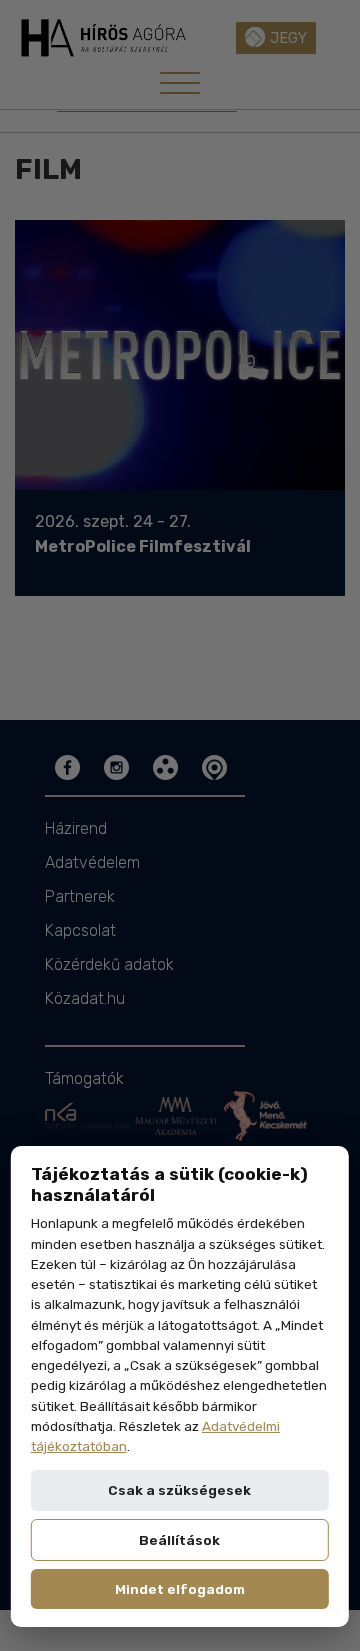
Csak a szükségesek (179, 1490)
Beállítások (179, 1540)
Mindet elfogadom (180, 1589)
